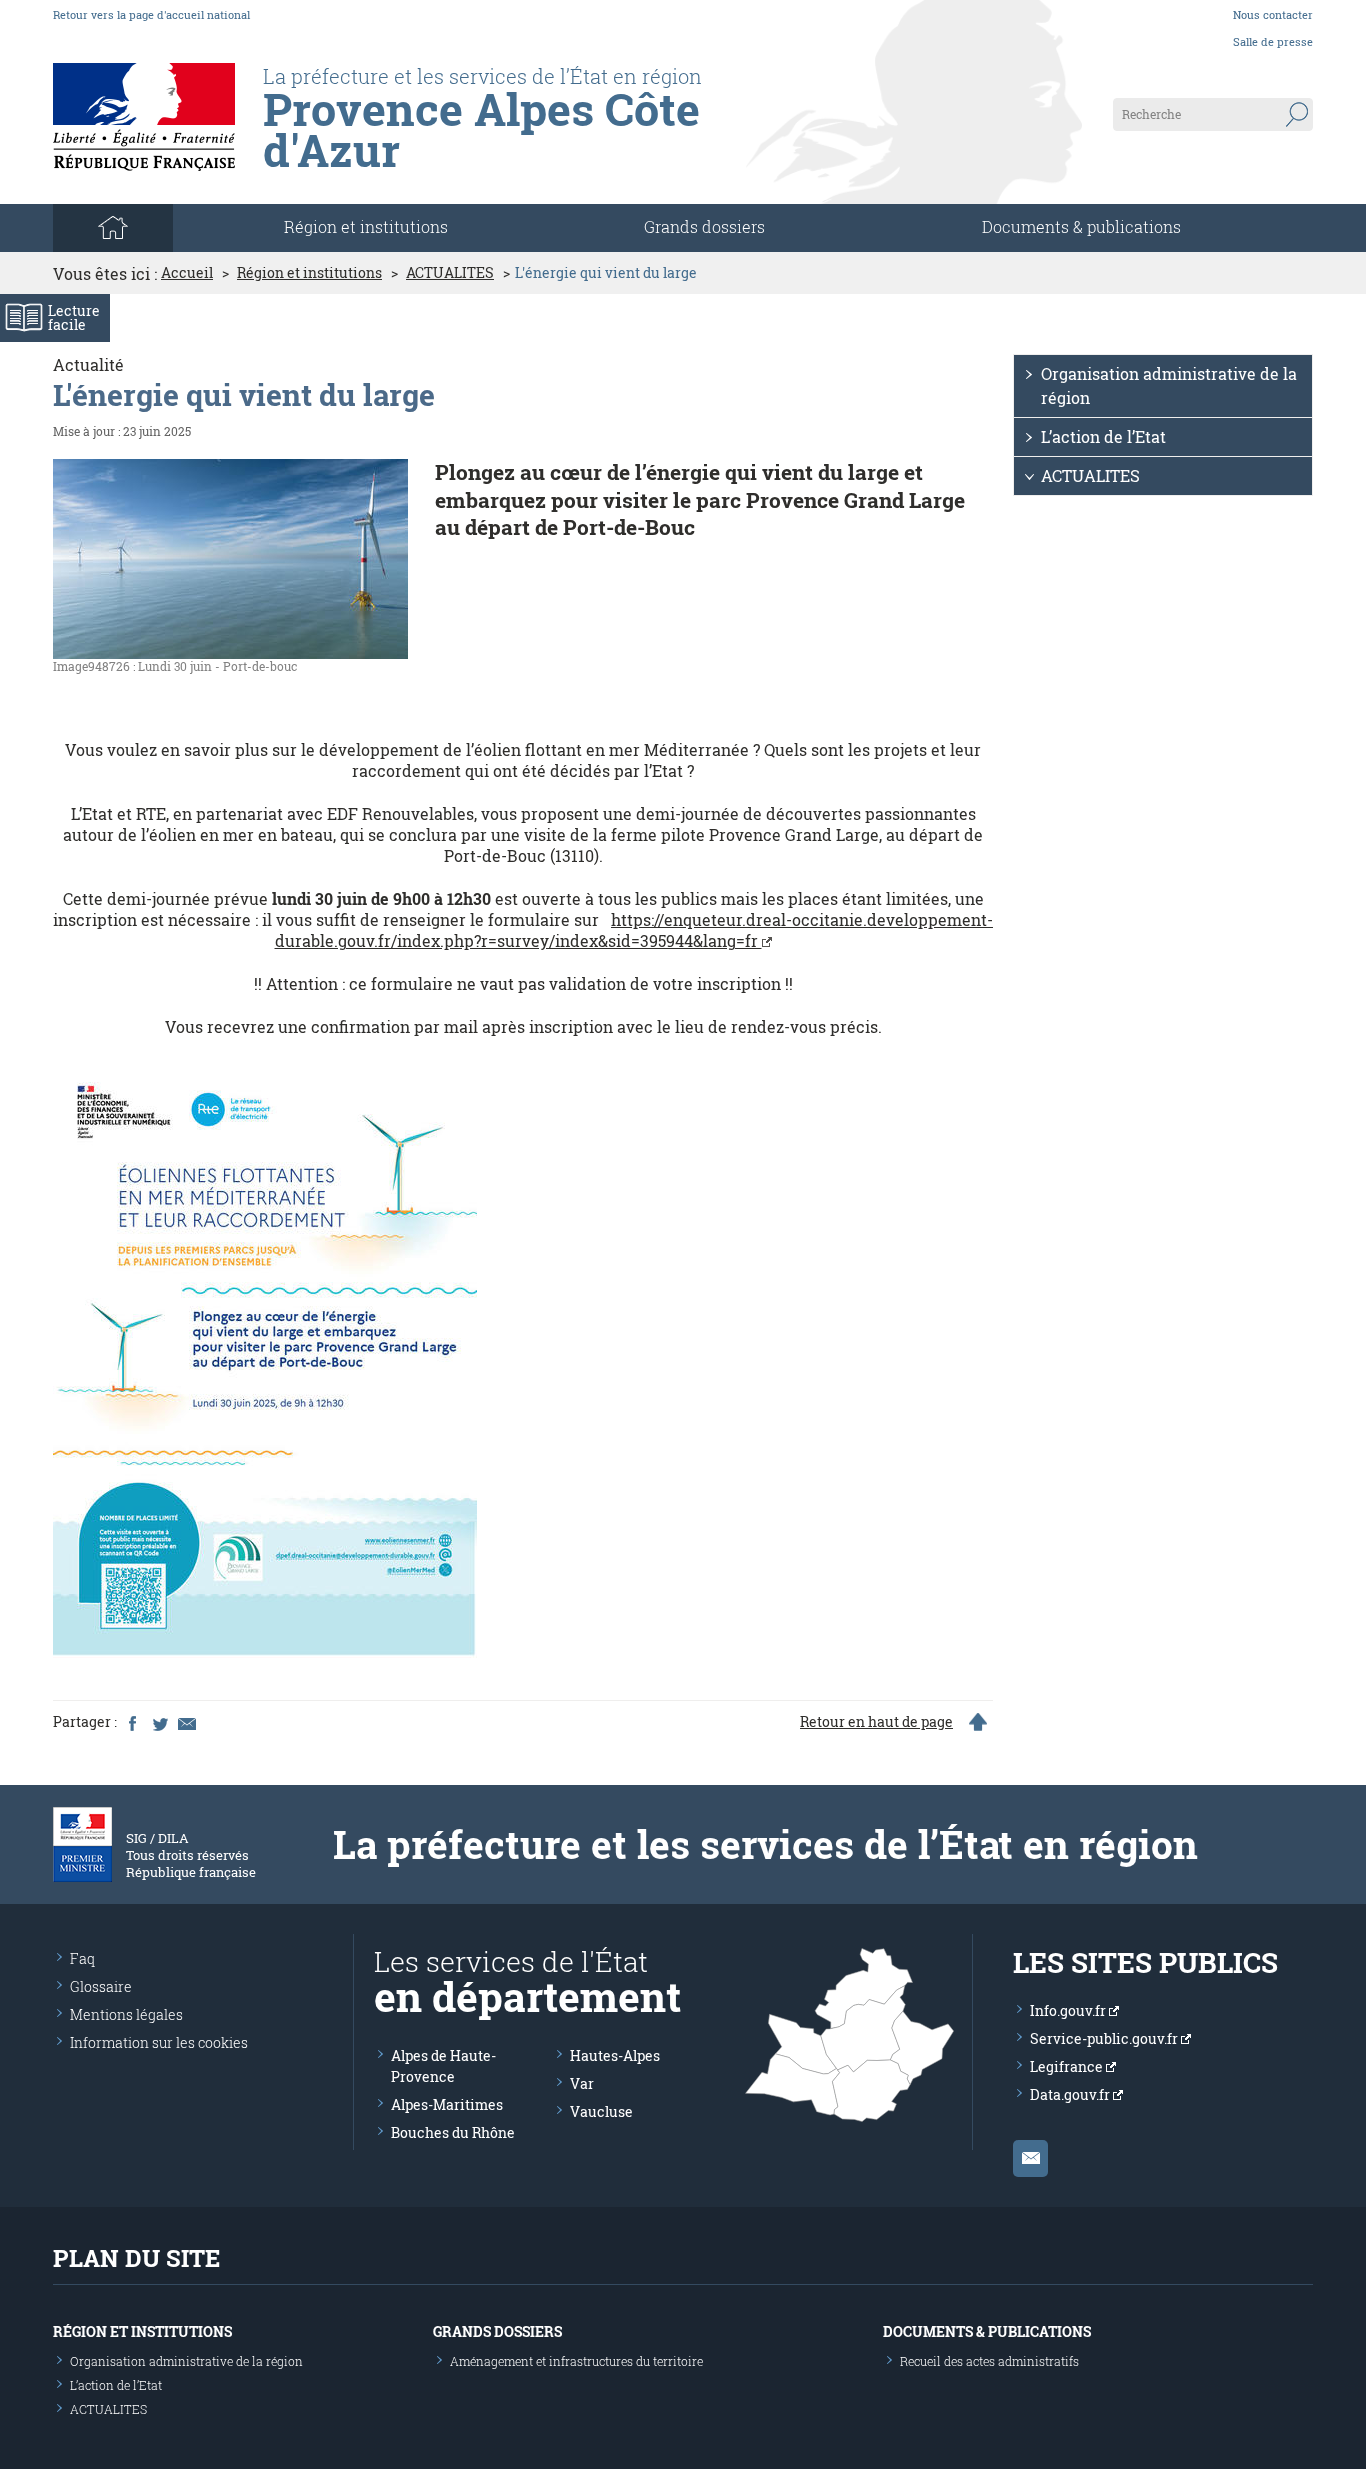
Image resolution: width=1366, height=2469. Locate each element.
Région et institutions (309, 273)
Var (582, 2083)
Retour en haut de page (876, 1722)
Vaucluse (601, 2111)
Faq (82, 1958)
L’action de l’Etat (1103, 436)
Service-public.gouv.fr (1105, 2038)
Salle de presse (1273, 41)
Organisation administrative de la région (1169, 385)
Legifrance (1068, 2066)
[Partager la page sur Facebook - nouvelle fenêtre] (132, 1722)
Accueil (187, 273)
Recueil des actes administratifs (989, 2361)
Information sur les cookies (159, 2042)
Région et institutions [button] (366, 226)
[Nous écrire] (1030, 2158)
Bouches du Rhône (453, 2132)
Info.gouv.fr (1069, 2010)
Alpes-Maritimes (447, 2104)
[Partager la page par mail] (186, 1722)
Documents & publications (1081, 226)
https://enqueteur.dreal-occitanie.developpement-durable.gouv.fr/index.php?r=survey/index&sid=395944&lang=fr (634, 930)
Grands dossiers (704, 226)
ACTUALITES (450, 273)
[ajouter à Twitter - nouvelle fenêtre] (159, 1722)
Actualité (88, 364)
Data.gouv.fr (1071, 2094)
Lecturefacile (74, 317)
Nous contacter (1273, 14)
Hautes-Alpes (615, 2055)
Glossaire (101, 1986)
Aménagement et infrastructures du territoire (576, 2361)
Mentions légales (126, 2014)
